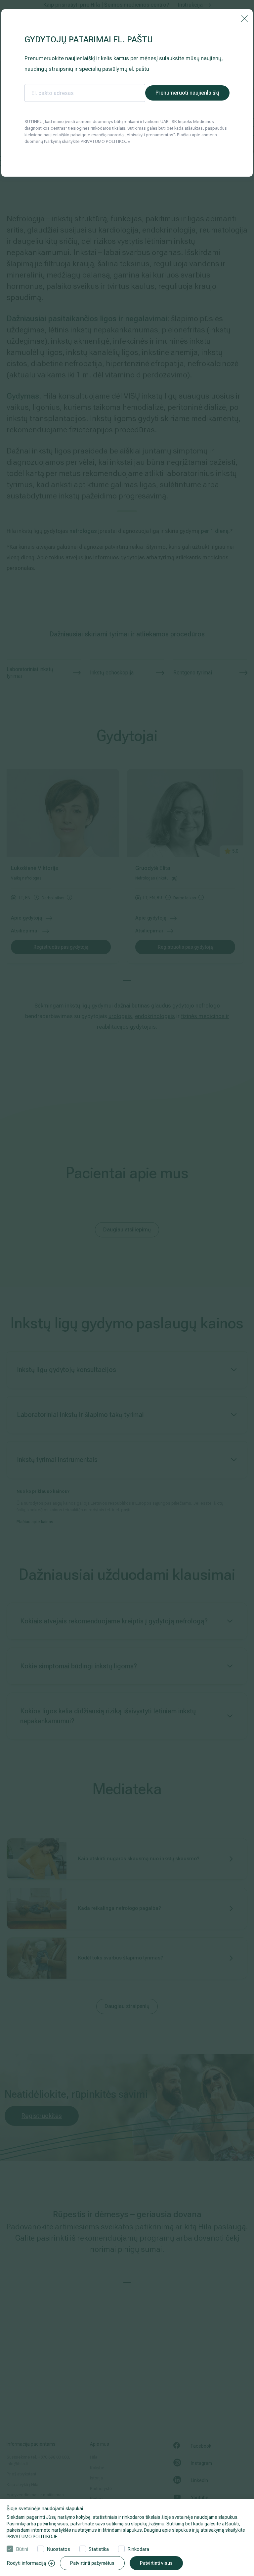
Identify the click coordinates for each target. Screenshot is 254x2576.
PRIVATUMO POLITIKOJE (32, 2537)
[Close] (244, 18)
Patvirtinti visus (156, 2563)
